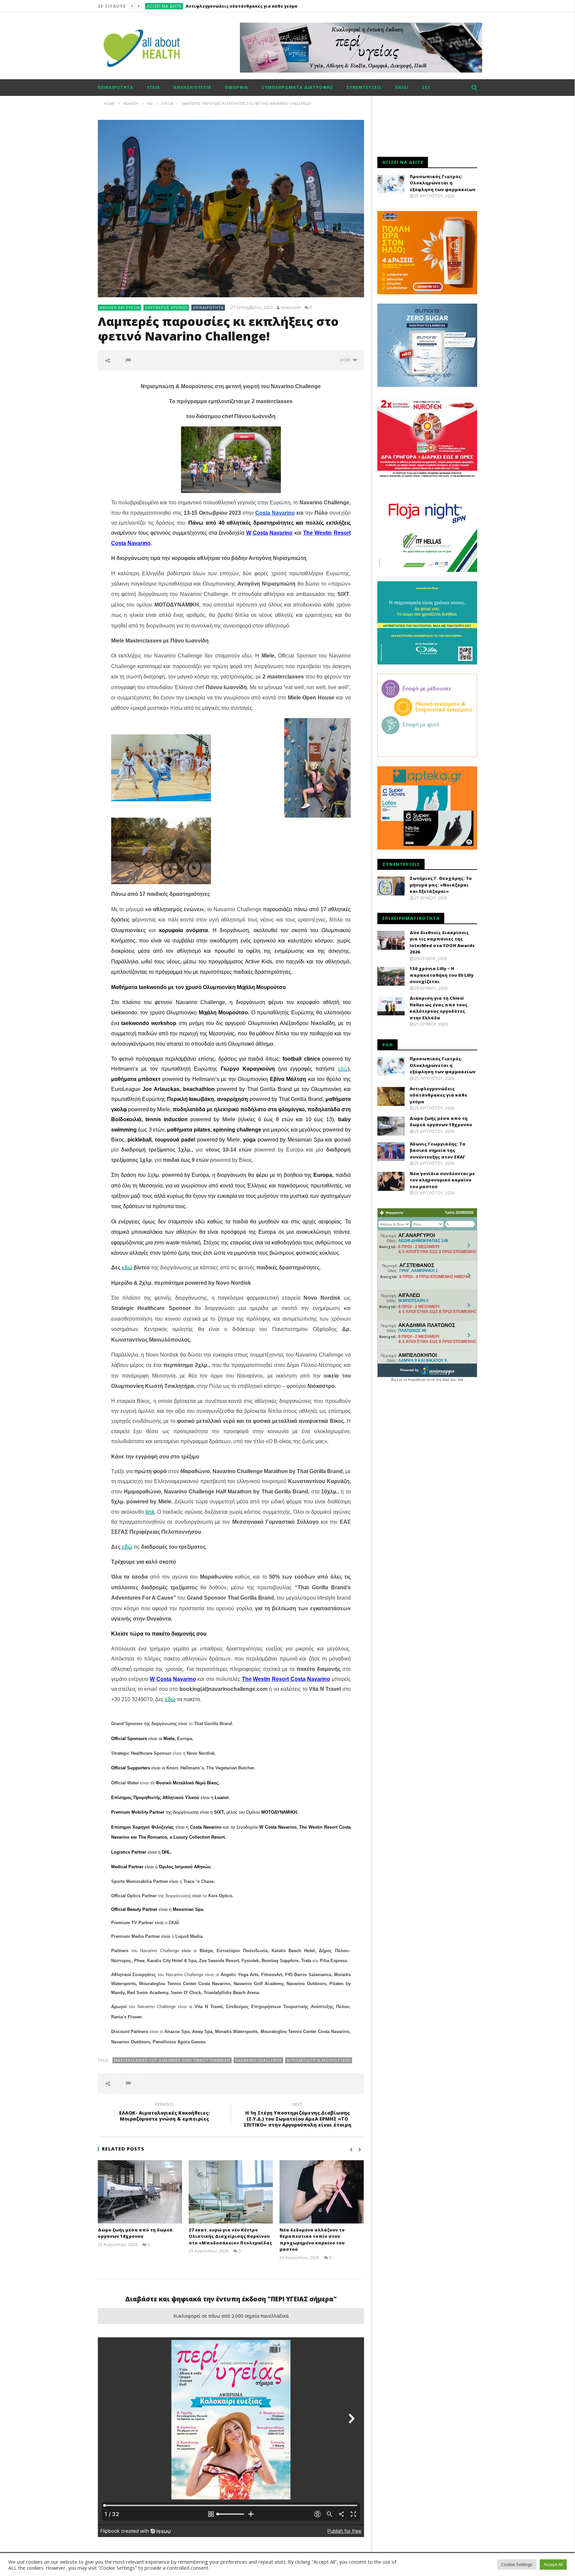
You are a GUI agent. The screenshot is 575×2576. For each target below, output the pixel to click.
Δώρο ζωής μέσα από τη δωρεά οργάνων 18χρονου (238, 6)
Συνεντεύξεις (364, 87)
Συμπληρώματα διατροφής (297, 87)
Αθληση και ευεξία (120, 307)
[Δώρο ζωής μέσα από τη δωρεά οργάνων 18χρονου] (140, 2192)
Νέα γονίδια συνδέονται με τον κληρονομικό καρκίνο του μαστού (442, 1180)
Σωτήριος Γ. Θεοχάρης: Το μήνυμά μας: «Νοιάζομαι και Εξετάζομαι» (441, 885)
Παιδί (402, 87)
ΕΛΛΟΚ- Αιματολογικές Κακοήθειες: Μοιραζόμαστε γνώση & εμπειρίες (164, 2113)
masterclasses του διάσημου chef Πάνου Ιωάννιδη (172, 2060)
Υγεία (153, 87)
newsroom (291, 308)
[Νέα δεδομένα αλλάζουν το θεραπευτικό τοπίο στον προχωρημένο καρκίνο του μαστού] (322, 2192)
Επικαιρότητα (163, 6)
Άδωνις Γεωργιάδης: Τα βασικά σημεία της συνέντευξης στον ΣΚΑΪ (438, 1150)
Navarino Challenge (259, 2060)
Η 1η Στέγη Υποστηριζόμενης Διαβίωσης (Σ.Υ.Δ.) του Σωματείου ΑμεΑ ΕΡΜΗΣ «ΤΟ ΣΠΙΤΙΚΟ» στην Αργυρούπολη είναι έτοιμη (297, 2116)
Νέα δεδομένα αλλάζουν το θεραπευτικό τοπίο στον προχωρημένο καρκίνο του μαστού (312, 2240)
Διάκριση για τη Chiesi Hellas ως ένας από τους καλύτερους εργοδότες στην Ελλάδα (439, 1008)
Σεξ (426, 87)
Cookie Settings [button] (517, 2564)
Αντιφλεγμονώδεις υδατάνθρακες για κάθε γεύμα (438, 1095)
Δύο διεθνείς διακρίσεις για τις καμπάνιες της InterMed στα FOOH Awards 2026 (442, 942)
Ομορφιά (236, 87)
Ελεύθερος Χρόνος (167, 307)
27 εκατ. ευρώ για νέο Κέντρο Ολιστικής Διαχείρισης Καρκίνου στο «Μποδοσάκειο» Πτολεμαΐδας (230, 2236)
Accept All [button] (553, 2564)
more (346, 360)
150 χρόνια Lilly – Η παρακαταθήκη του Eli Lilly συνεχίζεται (442, 975)
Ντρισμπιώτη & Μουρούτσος (319, 2060)
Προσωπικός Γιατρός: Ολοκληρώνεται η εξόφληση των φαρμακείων (443, 183)
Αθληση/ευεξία (192, 87)
